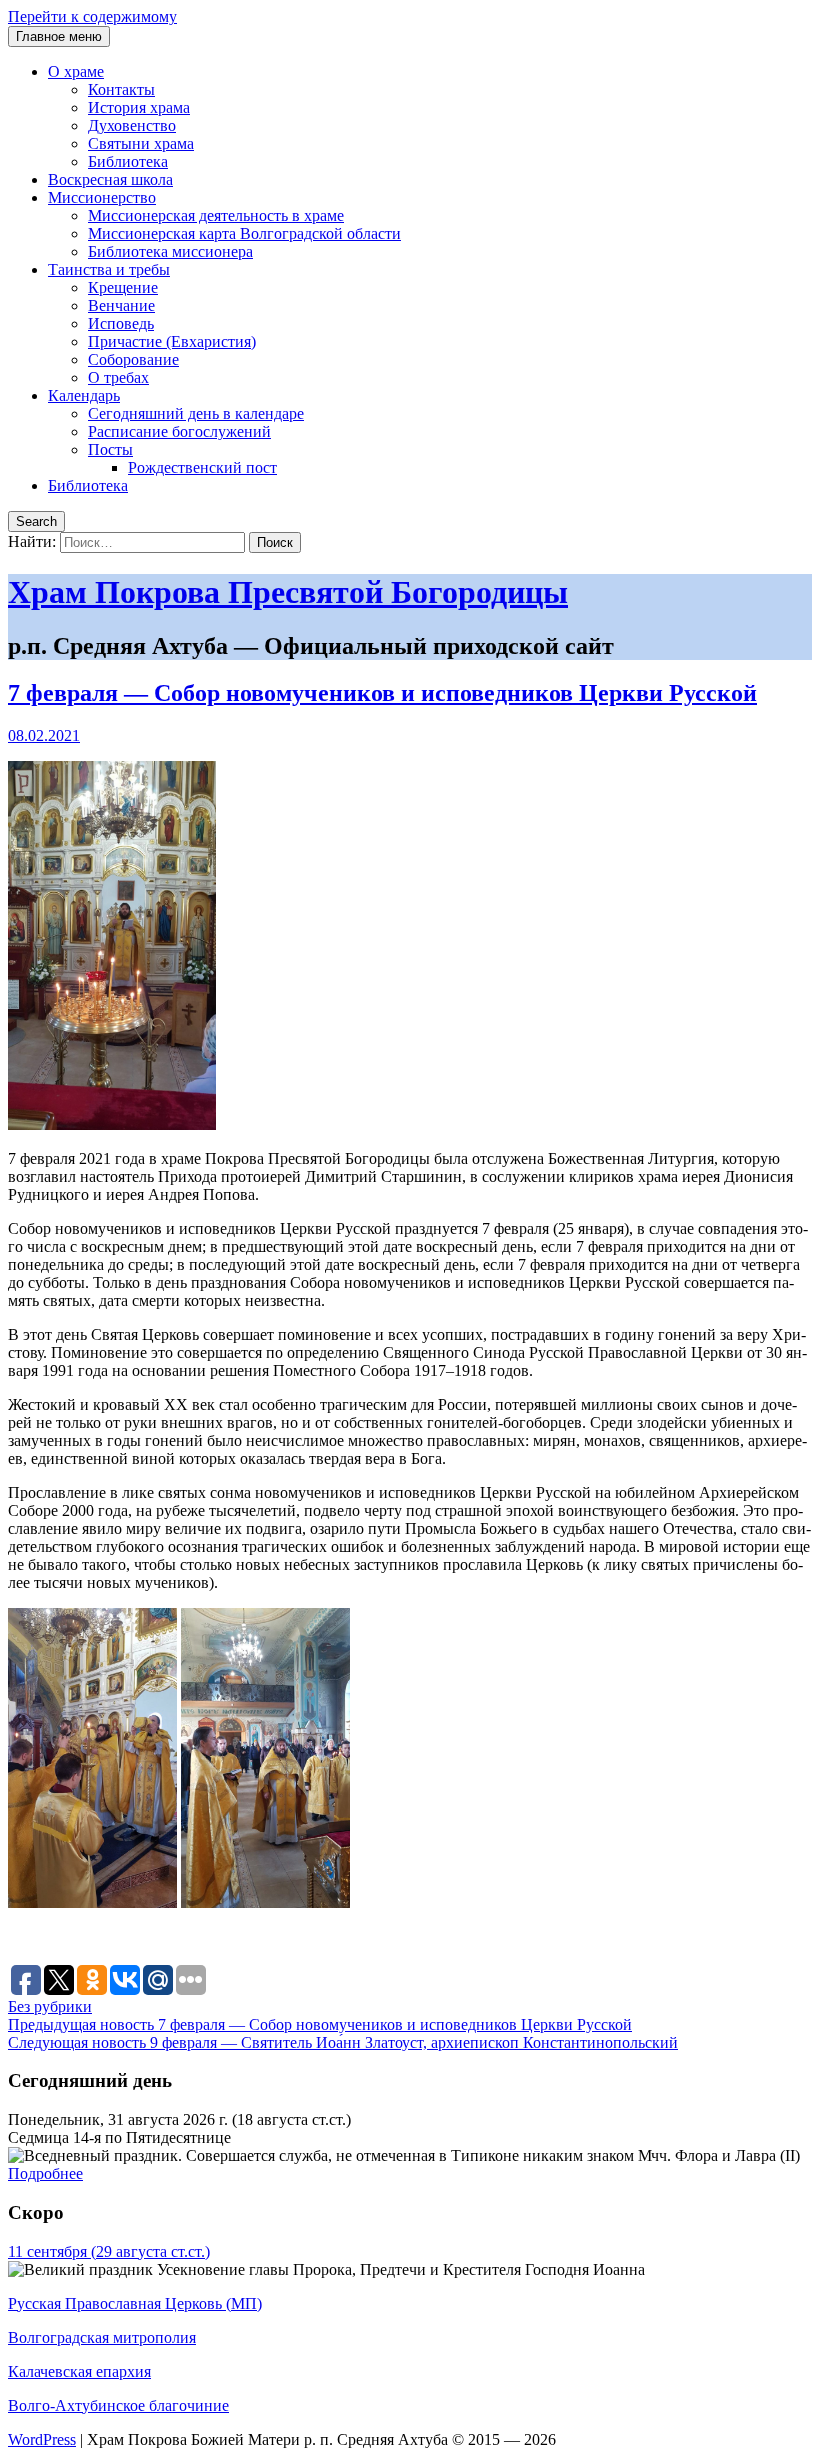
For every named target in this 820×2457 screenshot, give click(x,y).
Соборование (133, 359)
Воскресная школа (110, 179)
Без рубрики (50, 2006)
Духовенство (132, 125)
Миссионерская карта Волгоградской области (244, 233)
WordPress (42, 2439)
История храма (139, 107)
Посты (110, 449)
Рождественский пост (202, 467)
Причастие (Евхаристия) (172, 341)
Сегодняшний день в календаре (196, 413)
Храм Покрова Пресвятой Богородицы (288, 592)
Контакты (121, 89)
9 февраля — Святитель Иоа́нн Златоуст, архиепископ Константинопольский (343, 2042)
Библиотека (128, 161)
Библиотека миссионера (170, 251)
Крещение (123, 287)
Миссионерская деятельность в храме (216, 215)
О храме (76, 71)
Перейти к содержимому (92, 16)
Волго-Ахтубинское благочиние (118, 2405)
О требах (118, 377)
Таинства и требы (109, 269)
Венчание (121, 305)
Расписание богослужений (179, 431)
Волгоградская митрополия (102, 2337)
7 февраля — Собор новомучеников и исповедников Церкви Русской (382, 693)
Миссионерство (102, 197)
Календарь (84, 395)
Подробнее (45, 2173)
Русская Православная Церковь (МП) (135, 2303)
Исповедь (121, 323)
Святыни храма (141, 143)
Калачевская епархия (79, 2371)
